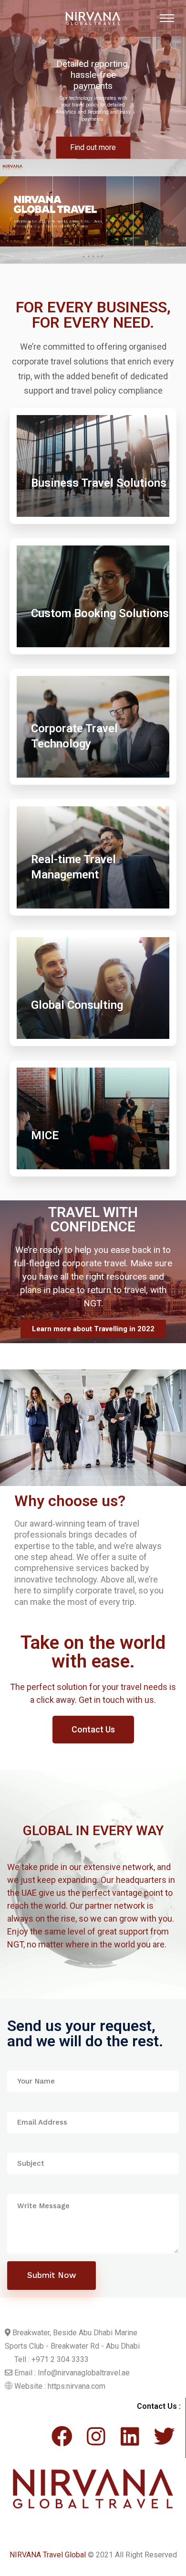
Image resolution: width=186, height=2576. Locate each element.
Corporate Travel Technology (74, 736)
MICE (45, 1135)
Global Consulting (77, 1005)
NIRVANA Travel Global (48, 2555)
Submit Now (52, 2275)
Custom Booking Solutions (100, 613)
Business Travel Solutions (99, 483)
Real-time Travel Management (73, 867)
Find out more (93, 147)
